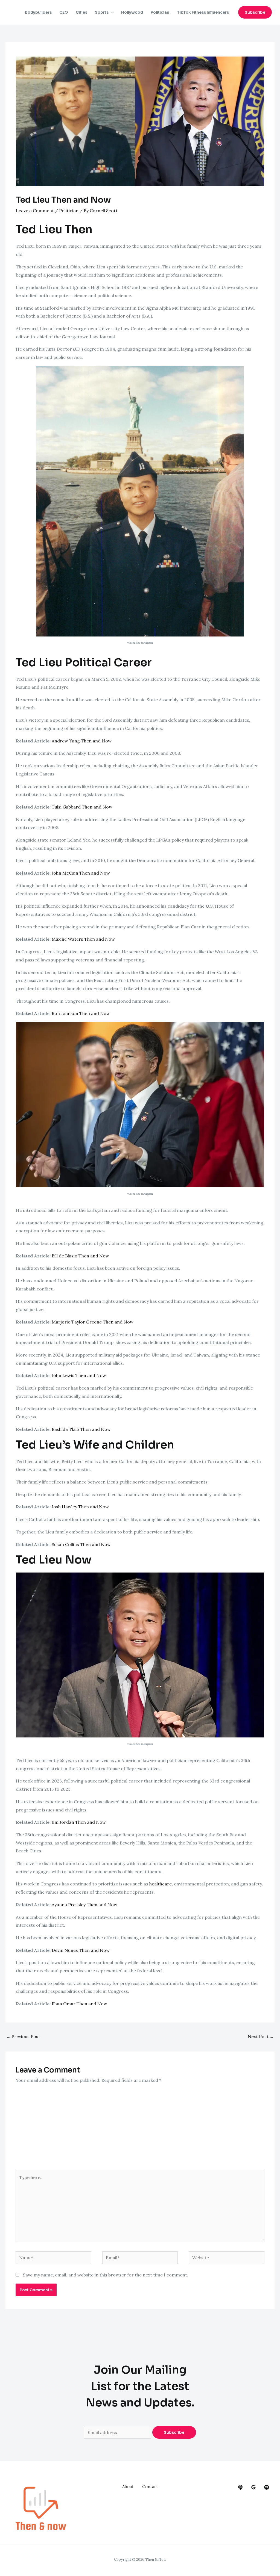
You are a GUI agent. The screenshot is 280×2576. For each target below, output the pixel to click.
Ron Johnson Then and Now (81, 1013)
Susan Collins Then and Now (81, 1544)
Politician (160, 12)
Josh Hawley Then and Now (80, 1507)
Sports (102, 12)
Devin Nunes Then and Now (81, 1950)
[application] (111, 12)
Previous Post (23, 2036)
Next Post (261, 2036)
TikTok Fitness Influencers (203, 12)
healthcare (161, 1884)
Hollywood (132, 12)
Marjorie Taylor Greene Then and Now (93, 1322)
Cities (81, 12)
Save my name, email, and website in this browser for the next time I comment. (106, 2275)
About (128, 2487)
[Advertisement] (140, 2129)
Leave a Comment (35, 211)
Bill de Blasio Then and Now (80, 1256)
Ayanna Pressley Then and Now (84, 1905)
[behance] (240, 2487)
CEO (64, 12)
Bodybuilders (38, 12)
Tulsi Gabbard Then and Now (82, 807)
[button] (255, 12)
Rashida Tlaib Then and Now (81, 1429)
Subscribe (174, 2432)
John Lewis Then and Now (79, 1375)
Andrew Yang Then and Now (82, 741)
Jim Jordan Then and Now (79, 1822)
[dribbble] (267, 2487)
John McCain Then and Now (81, 873)
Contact (150, 2487)
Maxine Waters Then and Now (83, 939)
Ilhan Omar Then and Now (79, 2004)
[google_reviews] (253, 2487)
